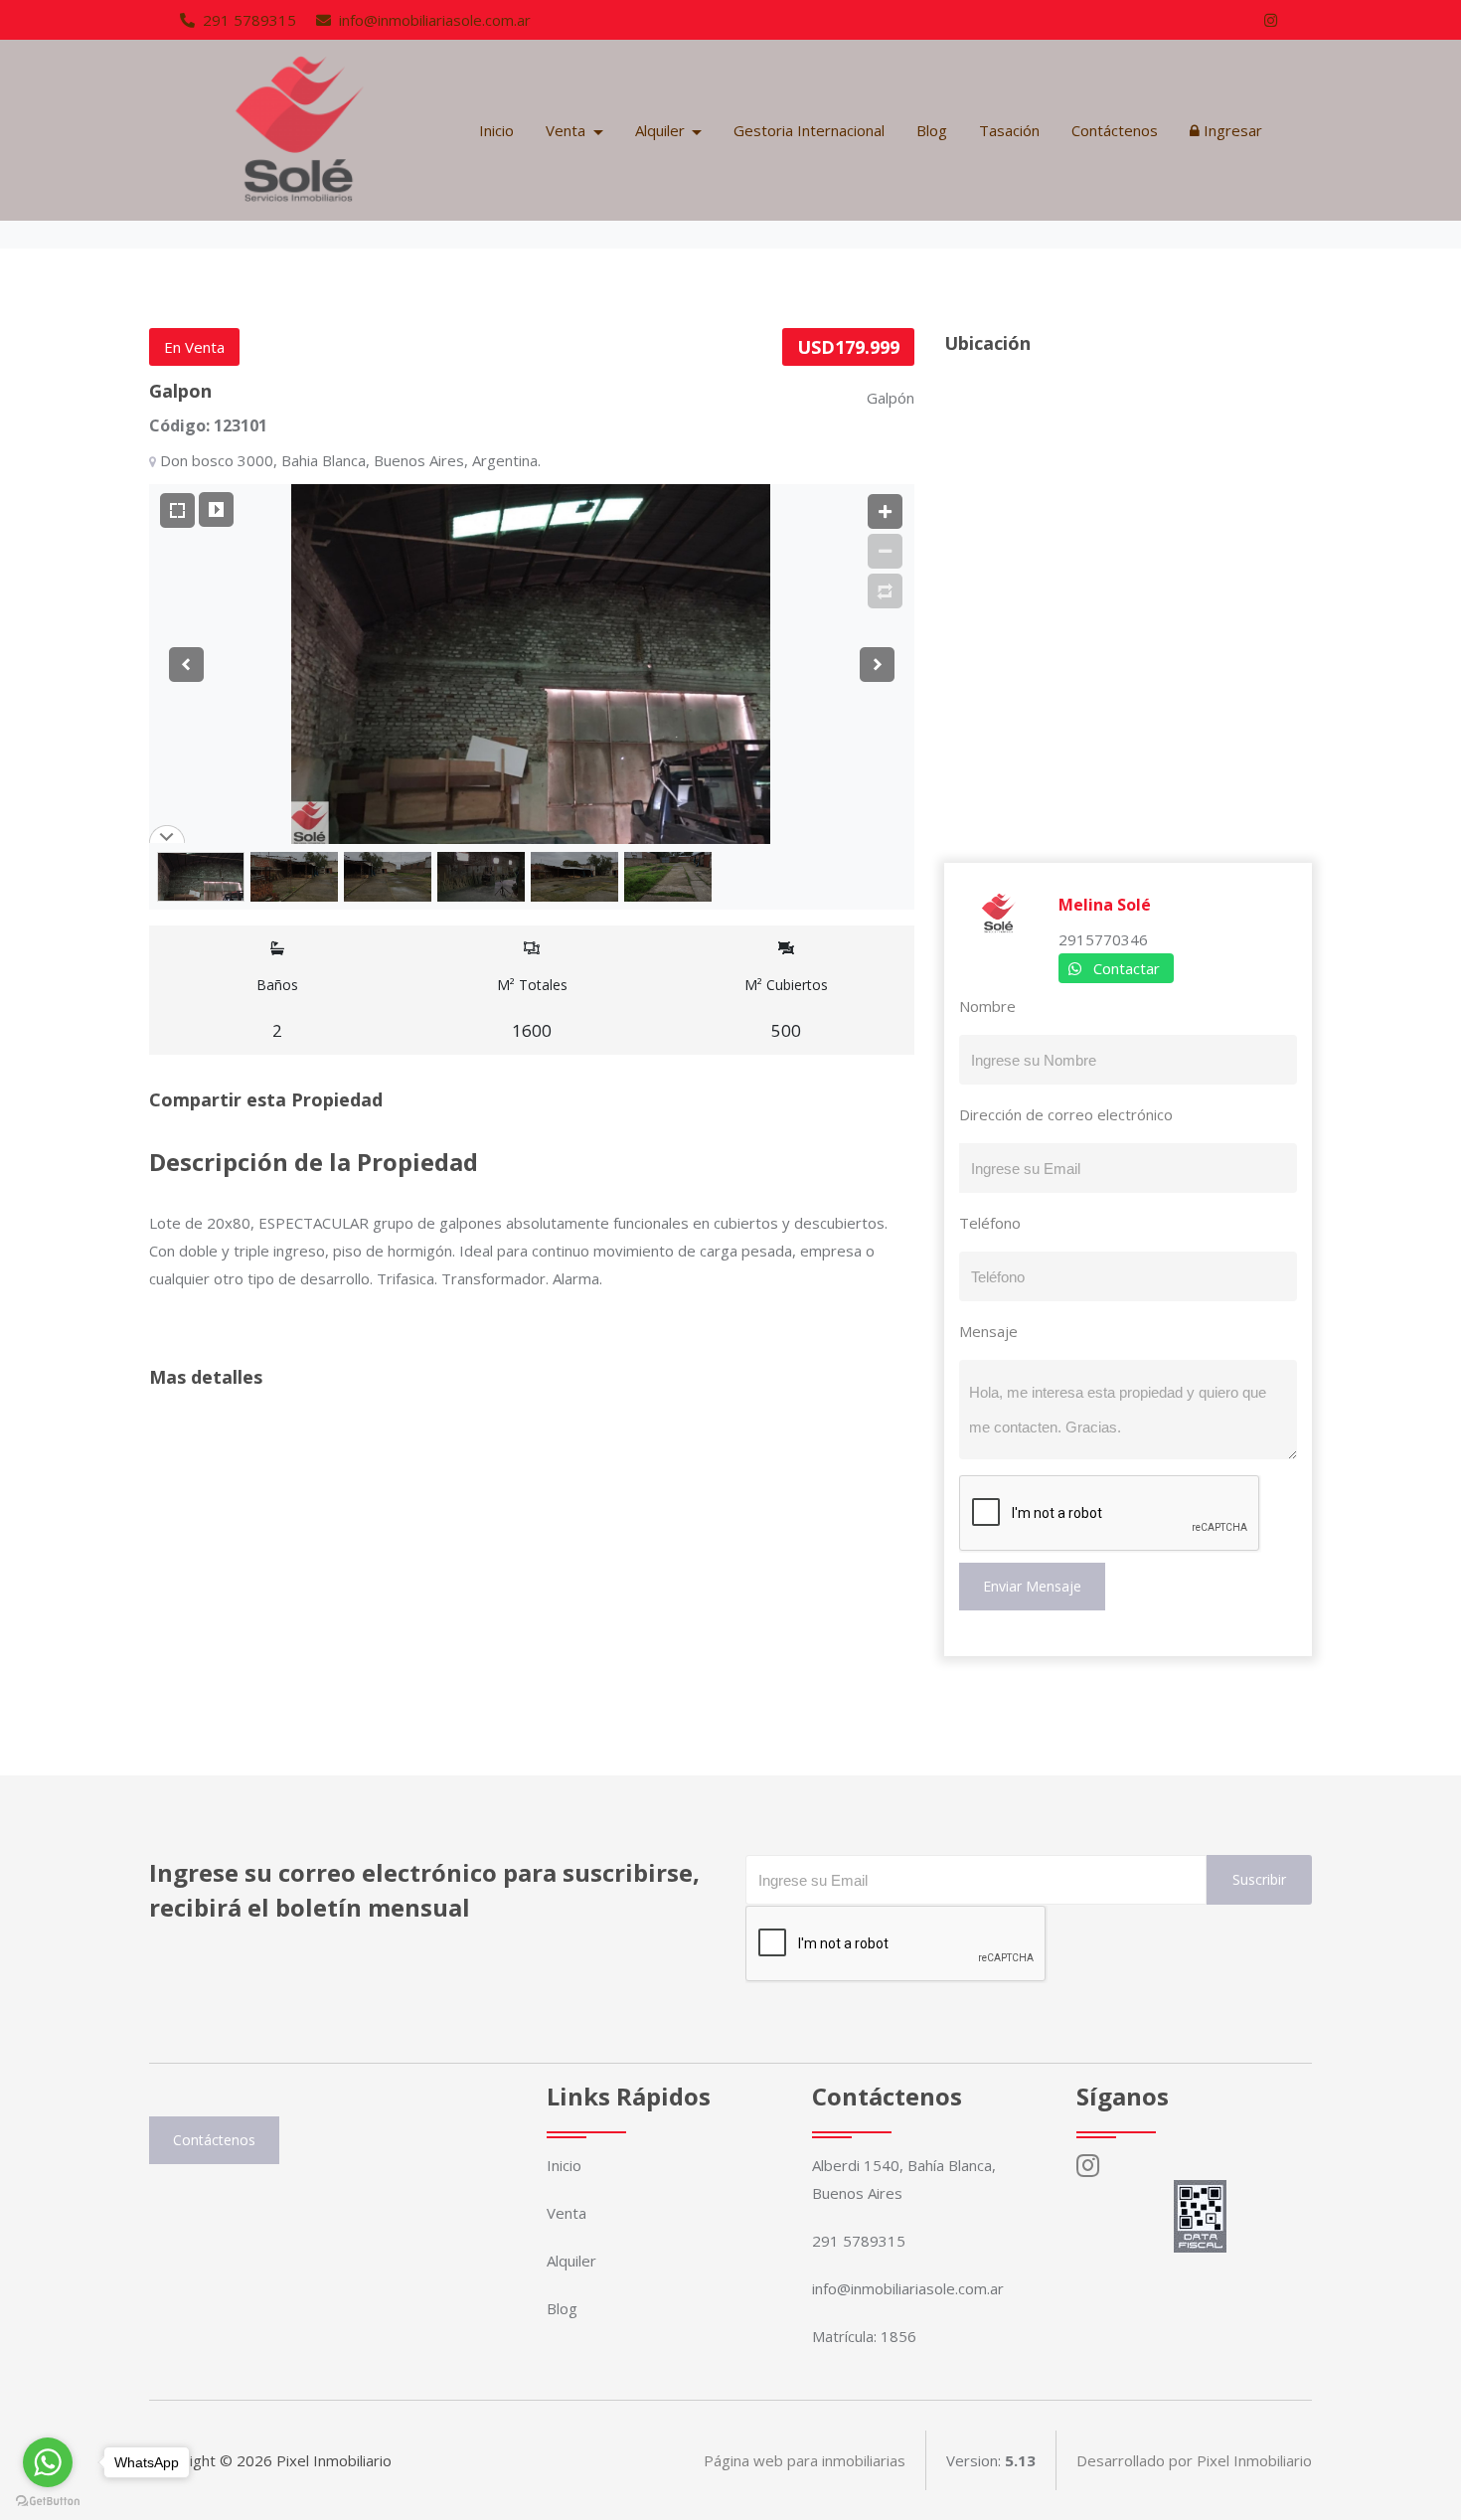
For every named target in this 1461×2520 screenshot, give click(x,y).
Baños (277, 1008)
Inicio (496, 130)
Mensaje (988, 1331)
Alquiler (571, 2261)
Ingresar (1231, 130)
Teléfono (990, 1223)
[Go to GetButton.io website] (48, 2500)
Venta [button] (568, 130)
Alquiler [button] (662, 130)
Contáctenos (1115, 130)
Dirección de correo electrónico (1066, 1114)
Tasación (1009, 130)
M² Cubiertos (786, 1008)
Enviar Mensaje (1032, 1586)
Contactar (1127, 968)
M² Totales (532, 1008)
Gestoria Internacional (809, 130)
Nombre (987, 1006)
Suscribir (1259, 1879)
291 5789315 (247, 20)
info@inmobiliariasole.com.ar (433, 20)
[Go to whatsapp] (48, 2462)
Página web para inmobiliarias (805, 2460)
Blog (932, 130)
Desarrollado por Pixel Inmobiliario (1194, 2460)
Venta (567, 2213)
